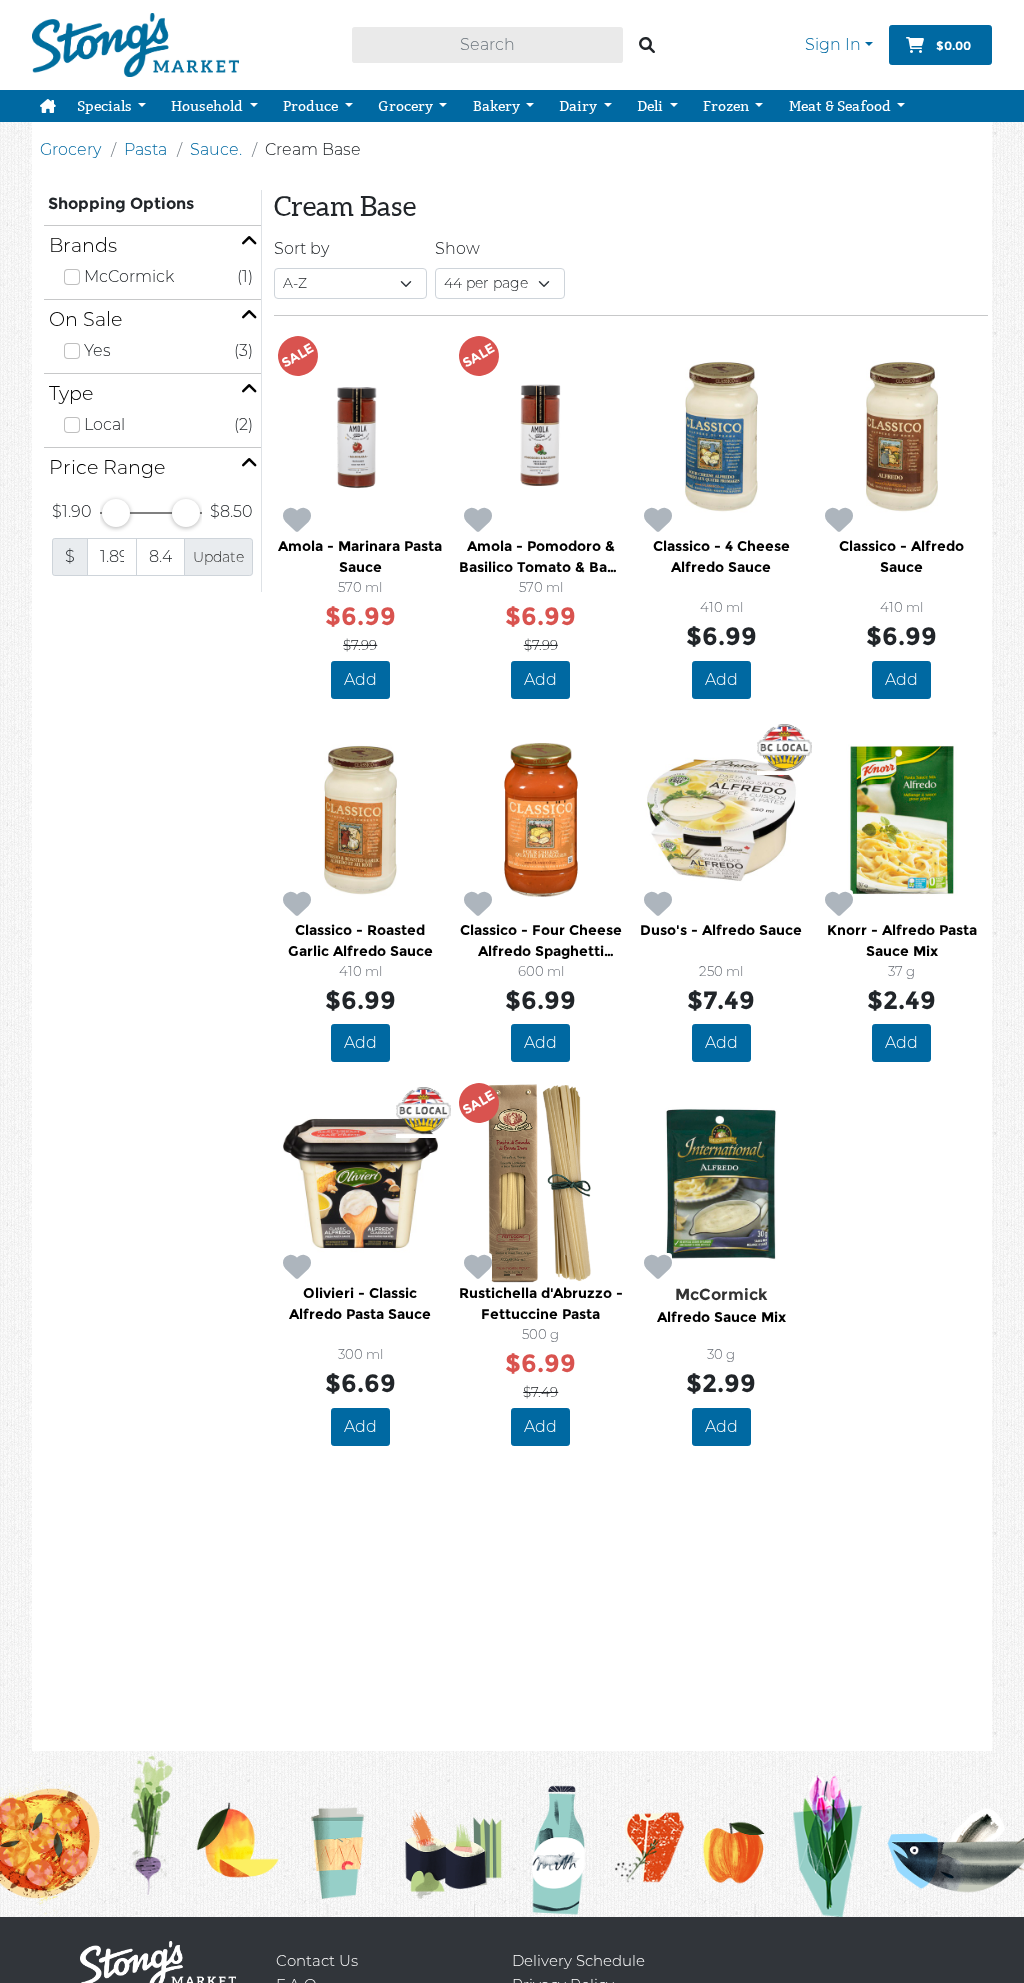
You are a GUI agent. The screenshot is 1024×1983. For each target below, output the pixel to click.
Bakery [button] (498, 106)
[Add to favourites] (297, 521)
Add (360, 679)
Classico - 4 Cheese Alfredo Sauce (721, 556)
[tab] (152, 245)
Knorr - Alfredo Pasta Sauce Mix (902, 940)
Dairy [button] (579, 106)
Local (104, 424)
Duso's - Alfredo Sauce (721, 930)
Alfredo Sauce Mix (721, 1317)
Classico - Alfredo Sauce (901, 556)
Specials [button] (106, 106)
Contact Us (317, 1960)
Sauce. (216, 149)
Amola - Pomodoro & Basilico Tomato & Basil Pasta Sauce (540, 557)
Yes (97, 350)
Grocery (70, 149)
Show (457, 248)
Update (218, 557)
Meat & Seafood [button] (841, 106)
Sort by (301, 248)
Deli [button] (651, 106)
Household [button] (208, 106)
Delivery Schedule (578, 1960)
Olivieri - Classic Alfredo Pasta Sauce (360, 1303)
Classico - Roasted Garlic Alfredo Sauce (360, 940)
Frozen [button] (727, 106)
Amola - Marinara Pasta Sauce (360, 556)
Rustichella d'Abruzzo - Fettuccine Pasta (541, 1303)
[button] (48, 106)
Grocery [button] (407, 106)
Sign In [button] (833, 44)
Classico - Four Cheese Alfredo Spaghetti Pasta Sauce (541, 941)
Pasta (145, 149)
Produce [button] (312, 106)
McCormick (129, 276)
